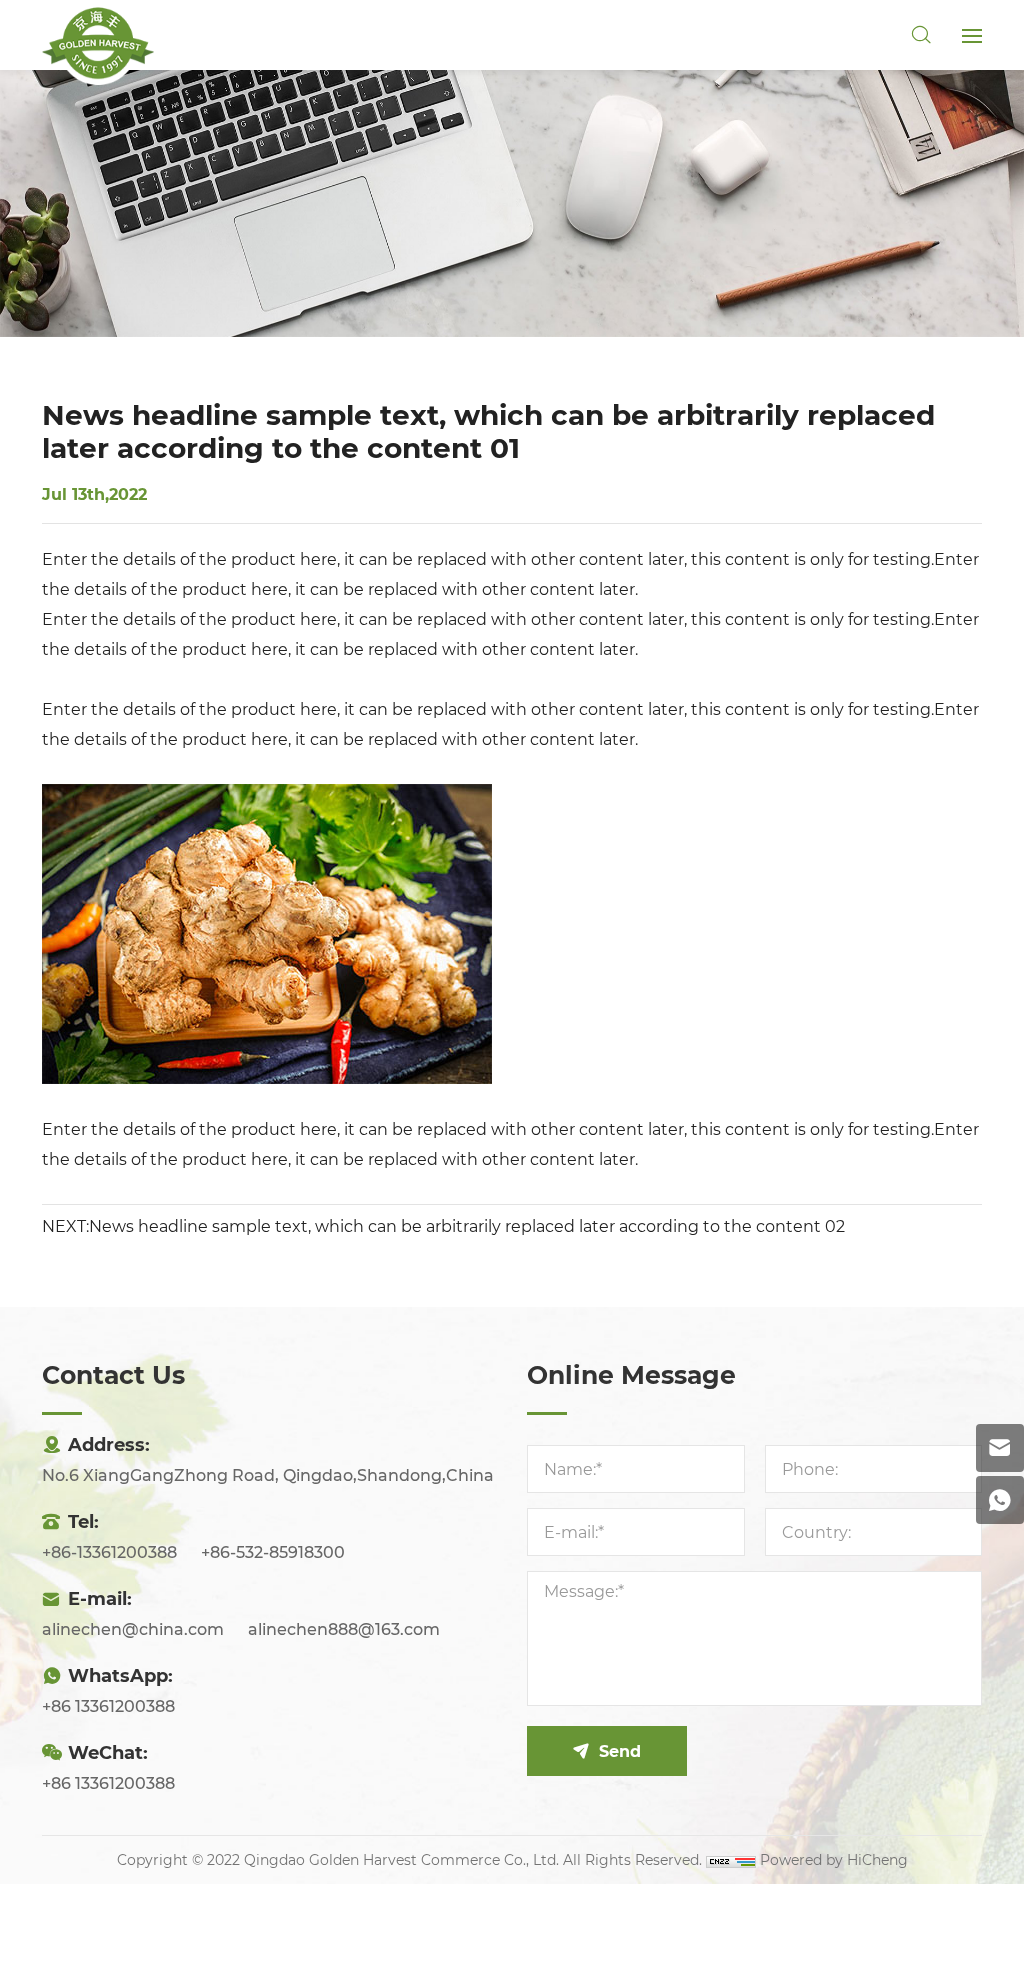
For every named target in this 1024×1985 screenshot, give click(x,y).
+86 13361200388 (108, 1705)
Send (620, 1750)
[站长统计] (731, 1859)
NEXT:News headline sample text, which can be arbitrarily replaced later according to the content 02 (443, 1225)
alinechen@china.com (133, 1628)
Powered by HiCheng (834, 1859)
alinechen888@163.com (344, 1628)
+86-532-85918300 (273, 1551)
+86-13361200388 (109, 1551)
